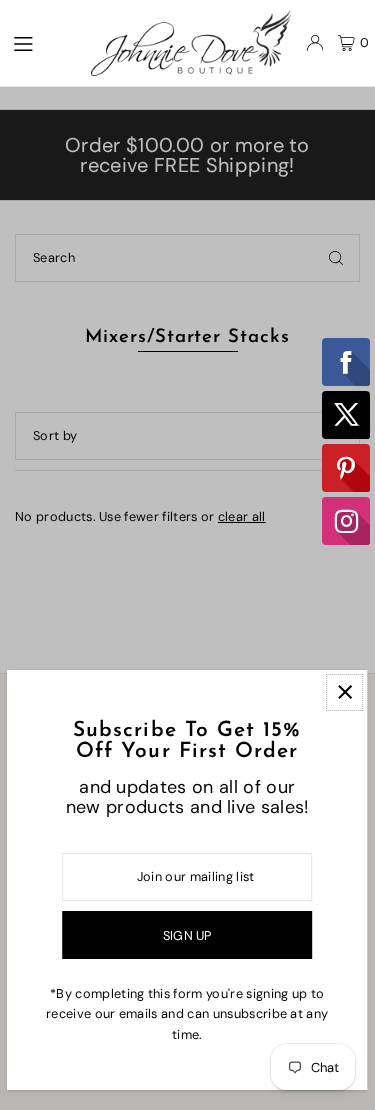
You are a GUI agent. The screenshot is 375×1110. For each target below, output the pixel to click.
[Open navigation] (41, 42)
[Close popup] (344, 692)
